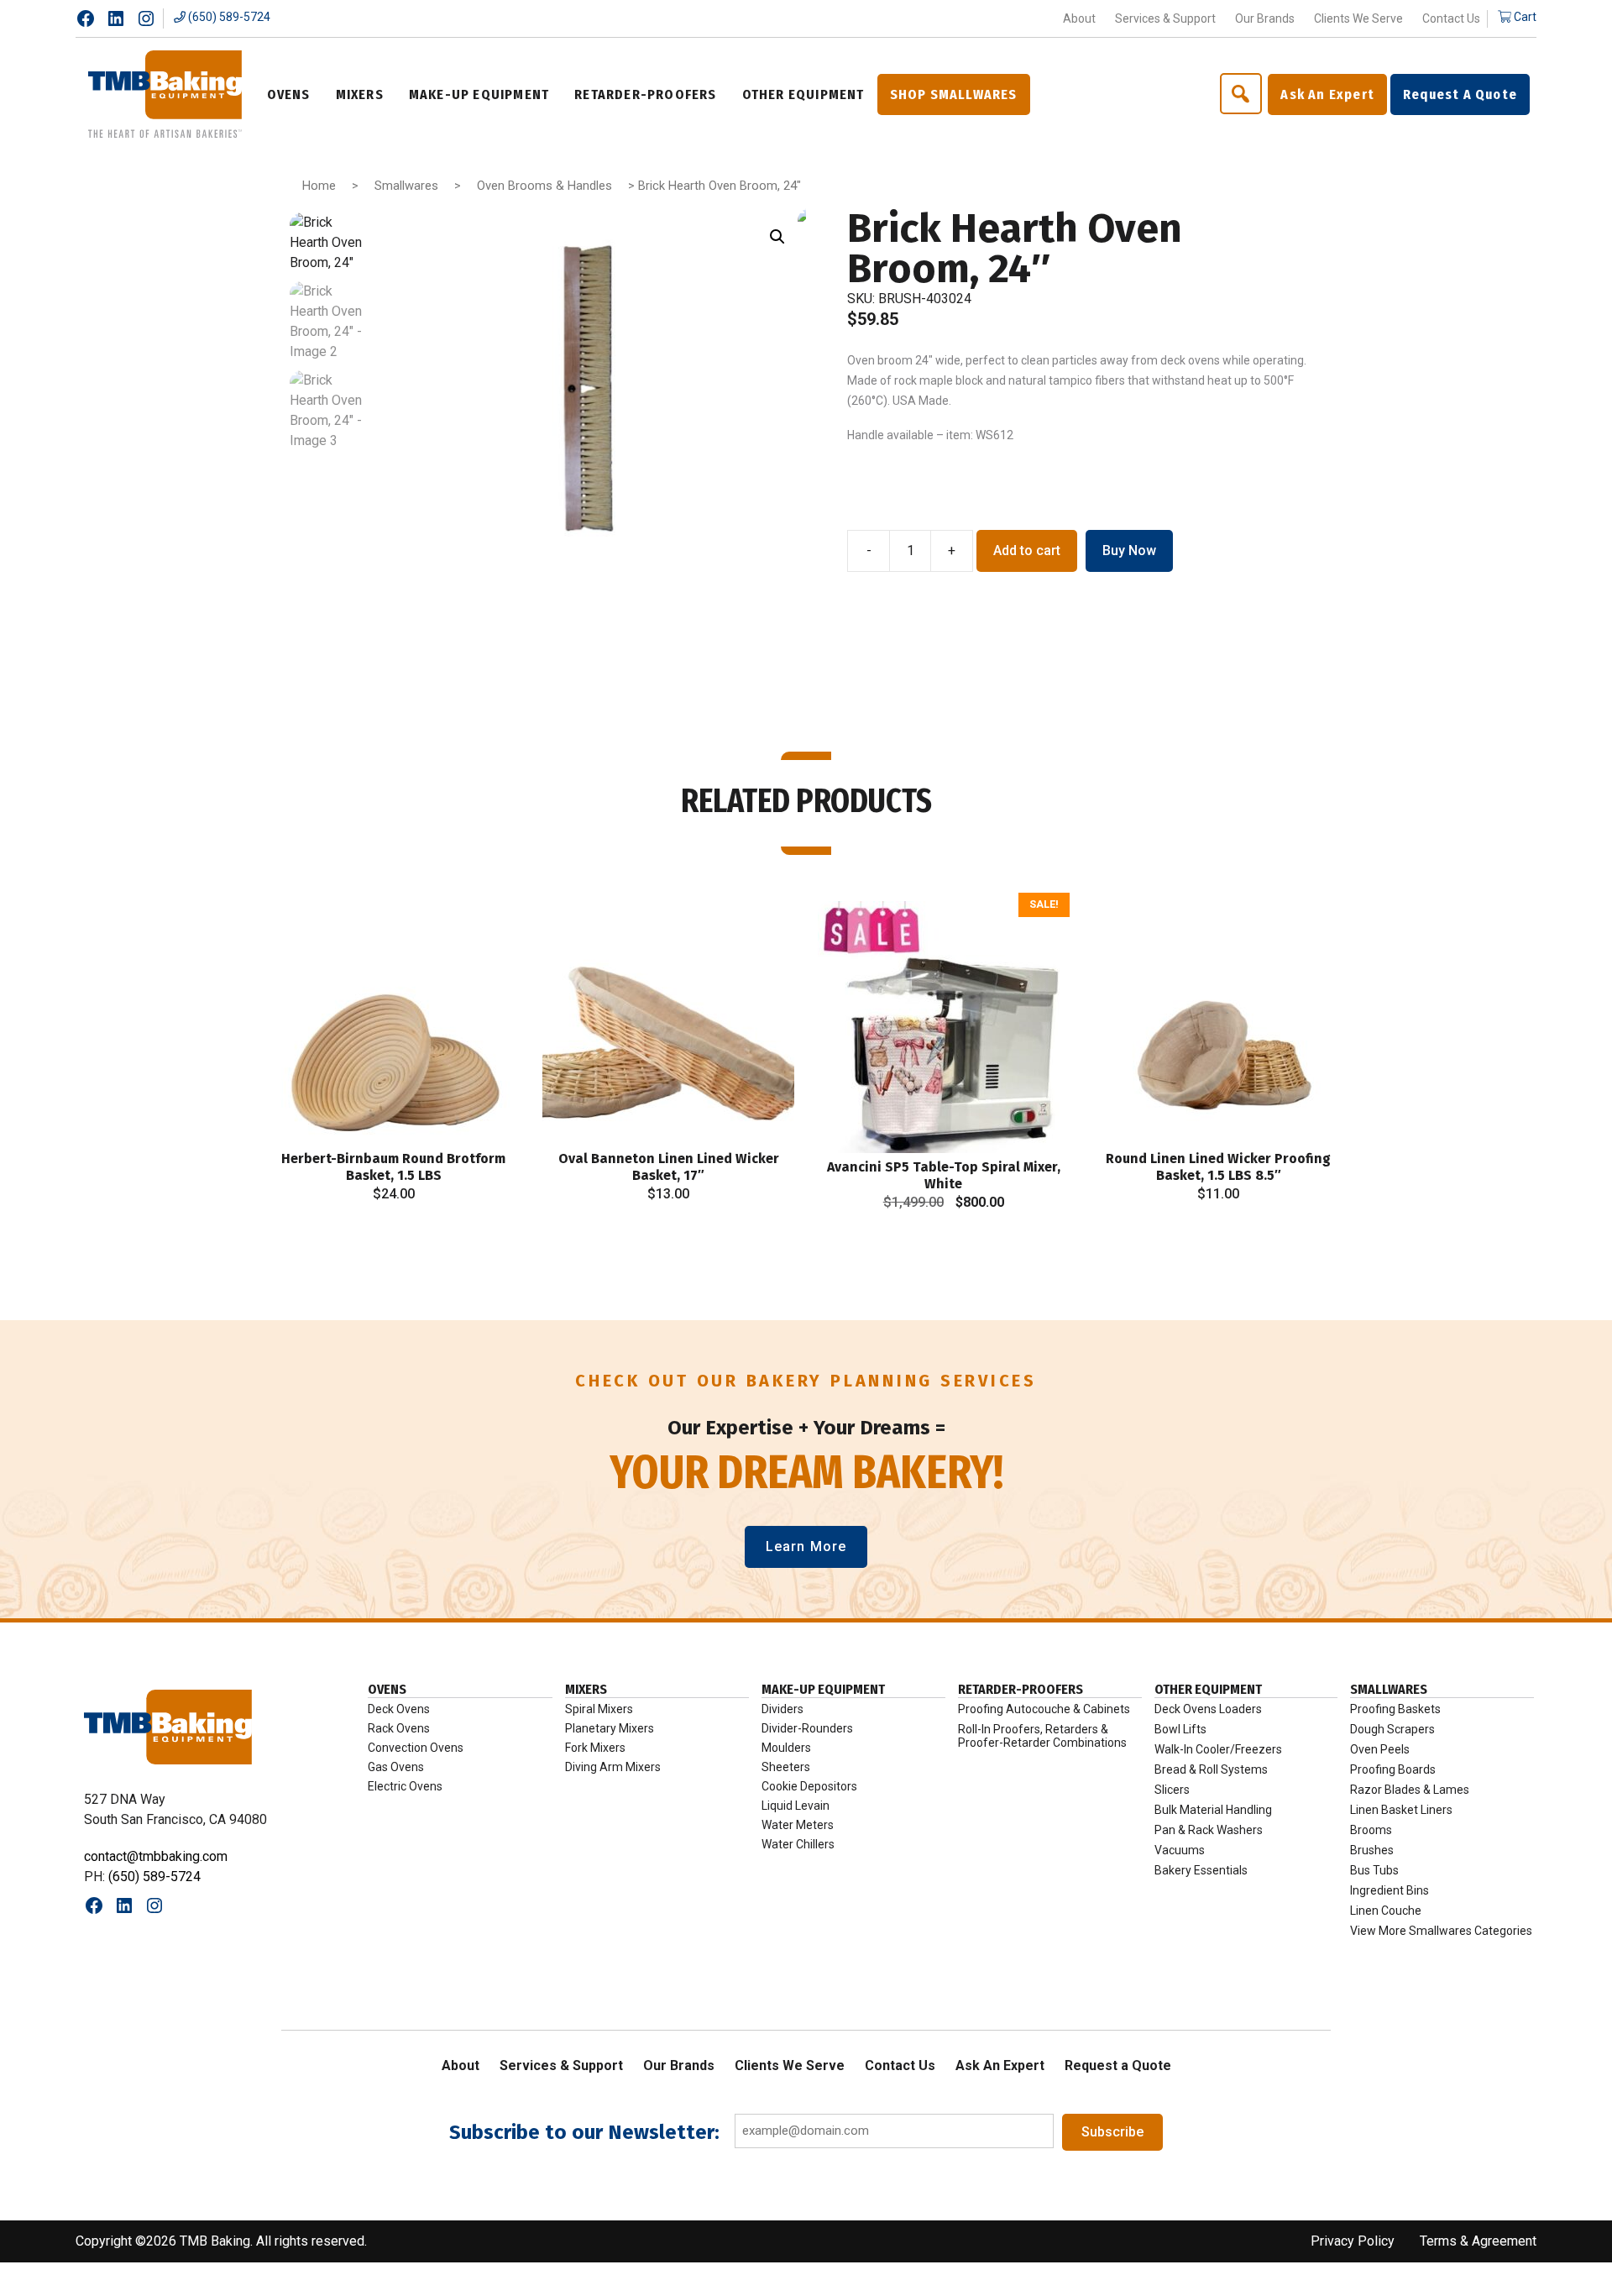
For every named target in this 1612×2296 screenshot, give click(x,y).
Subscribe (1112, 2132)
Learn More (806, 1546)
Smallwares (406, 186)
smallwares (1389, 1689)
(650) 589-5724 (228, 17)
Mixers (586, 1689)
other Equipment (1208, 1689)
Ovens (387, 1689)
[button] (777, 237)
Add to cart (1027, 550)
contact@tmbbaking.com (156, 1856)
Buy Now (1129, 550)
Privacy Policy (1353, 2241)
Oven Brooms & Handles (544, 186)
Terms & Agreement (1478, 2241)
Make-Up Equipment (823, 1689)
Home (319, 186)
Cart (1524, 17)
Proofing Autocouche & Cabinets (1044, 1709)
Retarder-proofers (1021, 1689)
